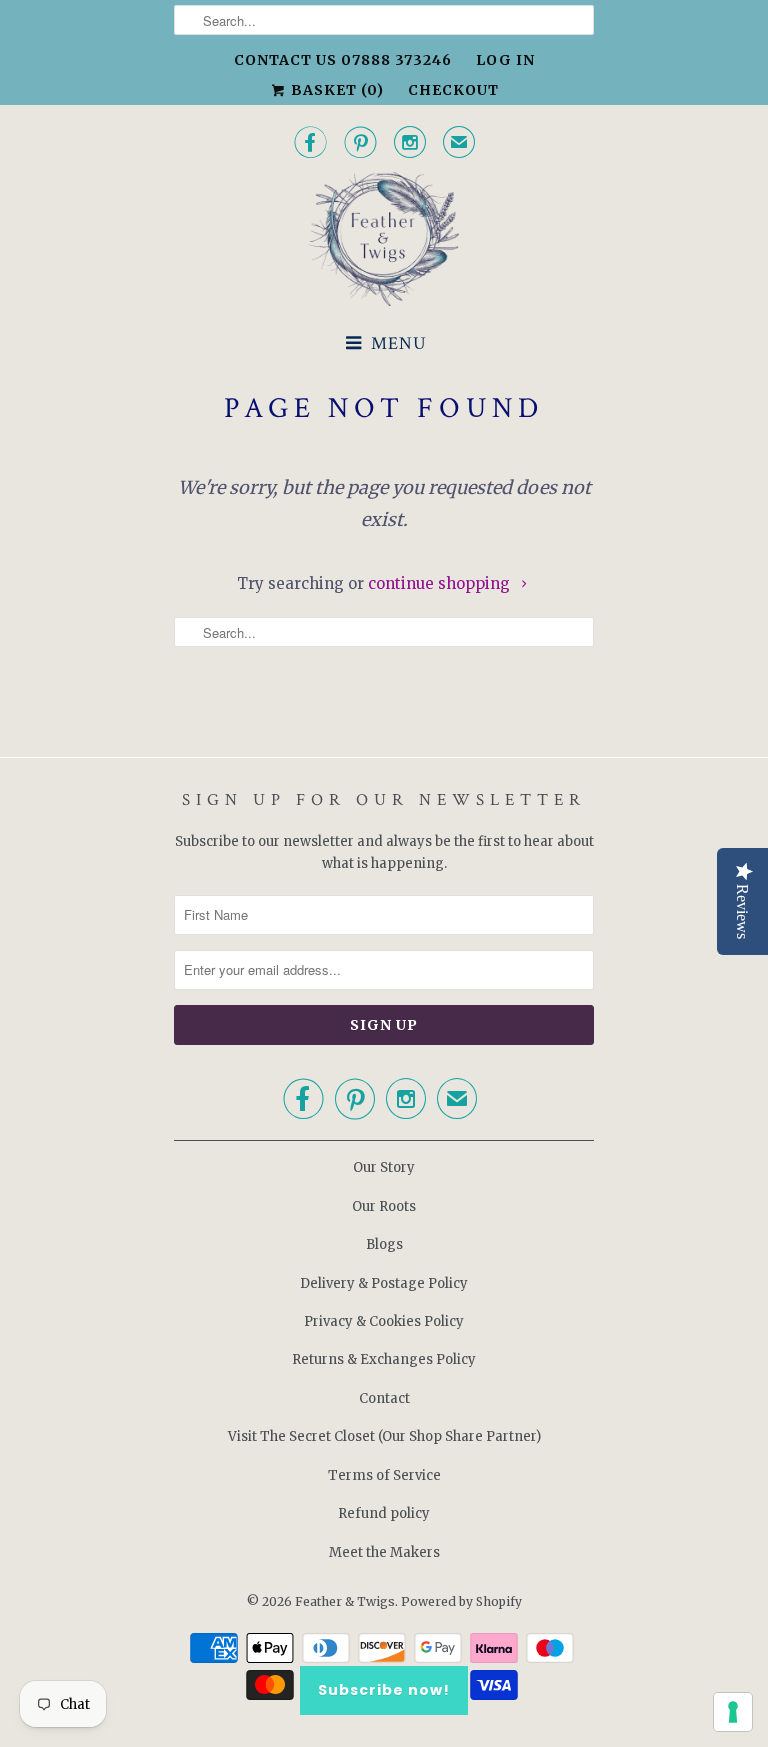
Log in (505, 60)
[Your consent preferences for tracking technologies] (733, 1712)
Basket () (335, 90)
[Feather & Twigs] (384, 239)
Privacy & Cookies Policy (384, 1321)
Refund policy (384, 1513)
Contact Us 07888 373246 (343, 60)
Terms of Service (384, 1475)
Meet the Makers (384, 1552)
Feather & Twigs (345, 1601)
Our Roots (384, 1206)
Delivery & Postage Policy (384, 1283)
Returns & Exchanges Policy (384, 1359)
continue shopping (441, 583)
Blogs (384, 1244)
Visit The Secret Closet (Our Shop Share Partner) (384, 1436)
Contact (384, 1398)
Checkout (453, 90)
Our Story (384, 1167)
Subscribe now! (384, 1690)
